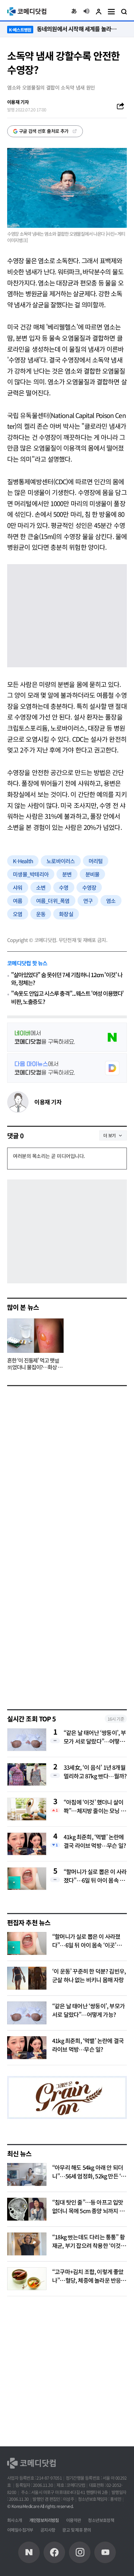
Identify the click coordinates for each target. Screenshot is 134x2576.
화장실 (66, 914)
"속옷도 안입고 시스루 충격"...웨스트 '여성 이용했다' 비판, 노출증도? (67, 997)
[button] (74, 11)
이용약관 (74, 2520)
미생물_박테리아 (31, 874)
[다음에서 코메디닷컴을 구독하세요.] (67, 1068)
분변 (67, 874)
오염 (18, 914)
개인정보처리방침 (44, 2520)
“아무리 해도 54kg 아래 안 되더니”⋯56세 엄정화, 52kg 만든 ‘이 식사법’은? (89, 2176)
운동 (41, 914)
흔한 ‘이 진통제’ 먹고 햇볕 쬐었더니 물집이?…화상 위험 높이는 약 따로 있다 (35, 1364)
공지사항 (48, 2530)
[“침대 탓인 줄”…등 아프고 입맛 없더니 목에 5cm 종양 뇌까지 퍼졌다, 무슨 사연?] (27, 2209)
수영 (64, 887)
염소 (111, 901)
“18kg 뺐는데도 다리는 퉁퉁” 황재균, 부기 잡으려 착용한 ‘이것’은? (88, 2245)
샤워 (18, 887)
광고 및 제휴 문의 (76, 2530)
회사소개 (15, 2520)
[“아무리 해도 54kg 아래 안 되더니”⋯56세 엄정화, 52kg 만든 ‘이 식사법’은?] (27, 2174)
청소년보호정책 (101, 2520)
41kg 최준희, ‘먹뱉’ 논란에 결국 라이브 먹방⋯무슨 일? (95, 1841)
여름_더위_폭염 (53, 901)
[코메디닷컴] (54, 2552)
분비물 (93, 874)
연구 (88, 901)
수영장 (89, 887)
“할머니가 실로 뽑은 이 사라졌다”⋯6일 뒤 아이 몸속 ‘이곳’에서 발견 (95, 1876)
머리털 (96, 861)
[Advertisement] (67, 1628)
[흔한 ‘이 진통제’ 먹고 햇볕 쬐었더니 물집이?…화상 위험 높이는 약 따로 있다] (35, 1336)
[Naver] (29, 2552)
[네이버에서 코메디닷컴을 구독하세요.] (67, 1037)
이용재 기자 (48, 1102)
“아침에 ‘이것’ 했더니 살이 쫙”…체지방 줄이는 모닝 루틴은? (95, 1806)
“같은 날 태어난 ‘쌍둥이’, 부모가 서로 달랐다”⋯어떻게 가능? (95, 1737)
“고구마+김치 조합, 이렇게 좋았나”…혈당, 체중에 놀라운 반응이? (88, 2280)
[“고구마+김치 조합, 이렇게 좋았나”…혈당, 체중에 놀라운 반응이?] (27, 2279)
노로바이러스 (61, 861)
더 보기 (110, 1135)
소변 (41, 887)
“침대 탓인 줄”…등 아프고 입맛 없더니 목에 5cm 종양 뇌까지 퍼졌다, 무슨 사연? (88, 2211)
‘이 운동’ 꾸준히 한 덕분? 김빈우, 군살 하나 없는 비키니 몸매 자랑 (89, 1975)
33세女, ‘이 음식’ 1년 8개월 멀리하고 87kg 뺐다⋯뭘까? (95, 1772)
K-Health (23, 861)
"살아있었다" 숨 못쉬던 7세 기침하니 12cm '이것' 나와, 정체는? (67, 979)
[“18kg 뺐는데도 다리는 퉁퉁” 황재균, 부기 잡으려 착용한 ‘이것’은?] (27, 2244)
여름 (18, 901)
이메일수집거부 (20, 2530)
